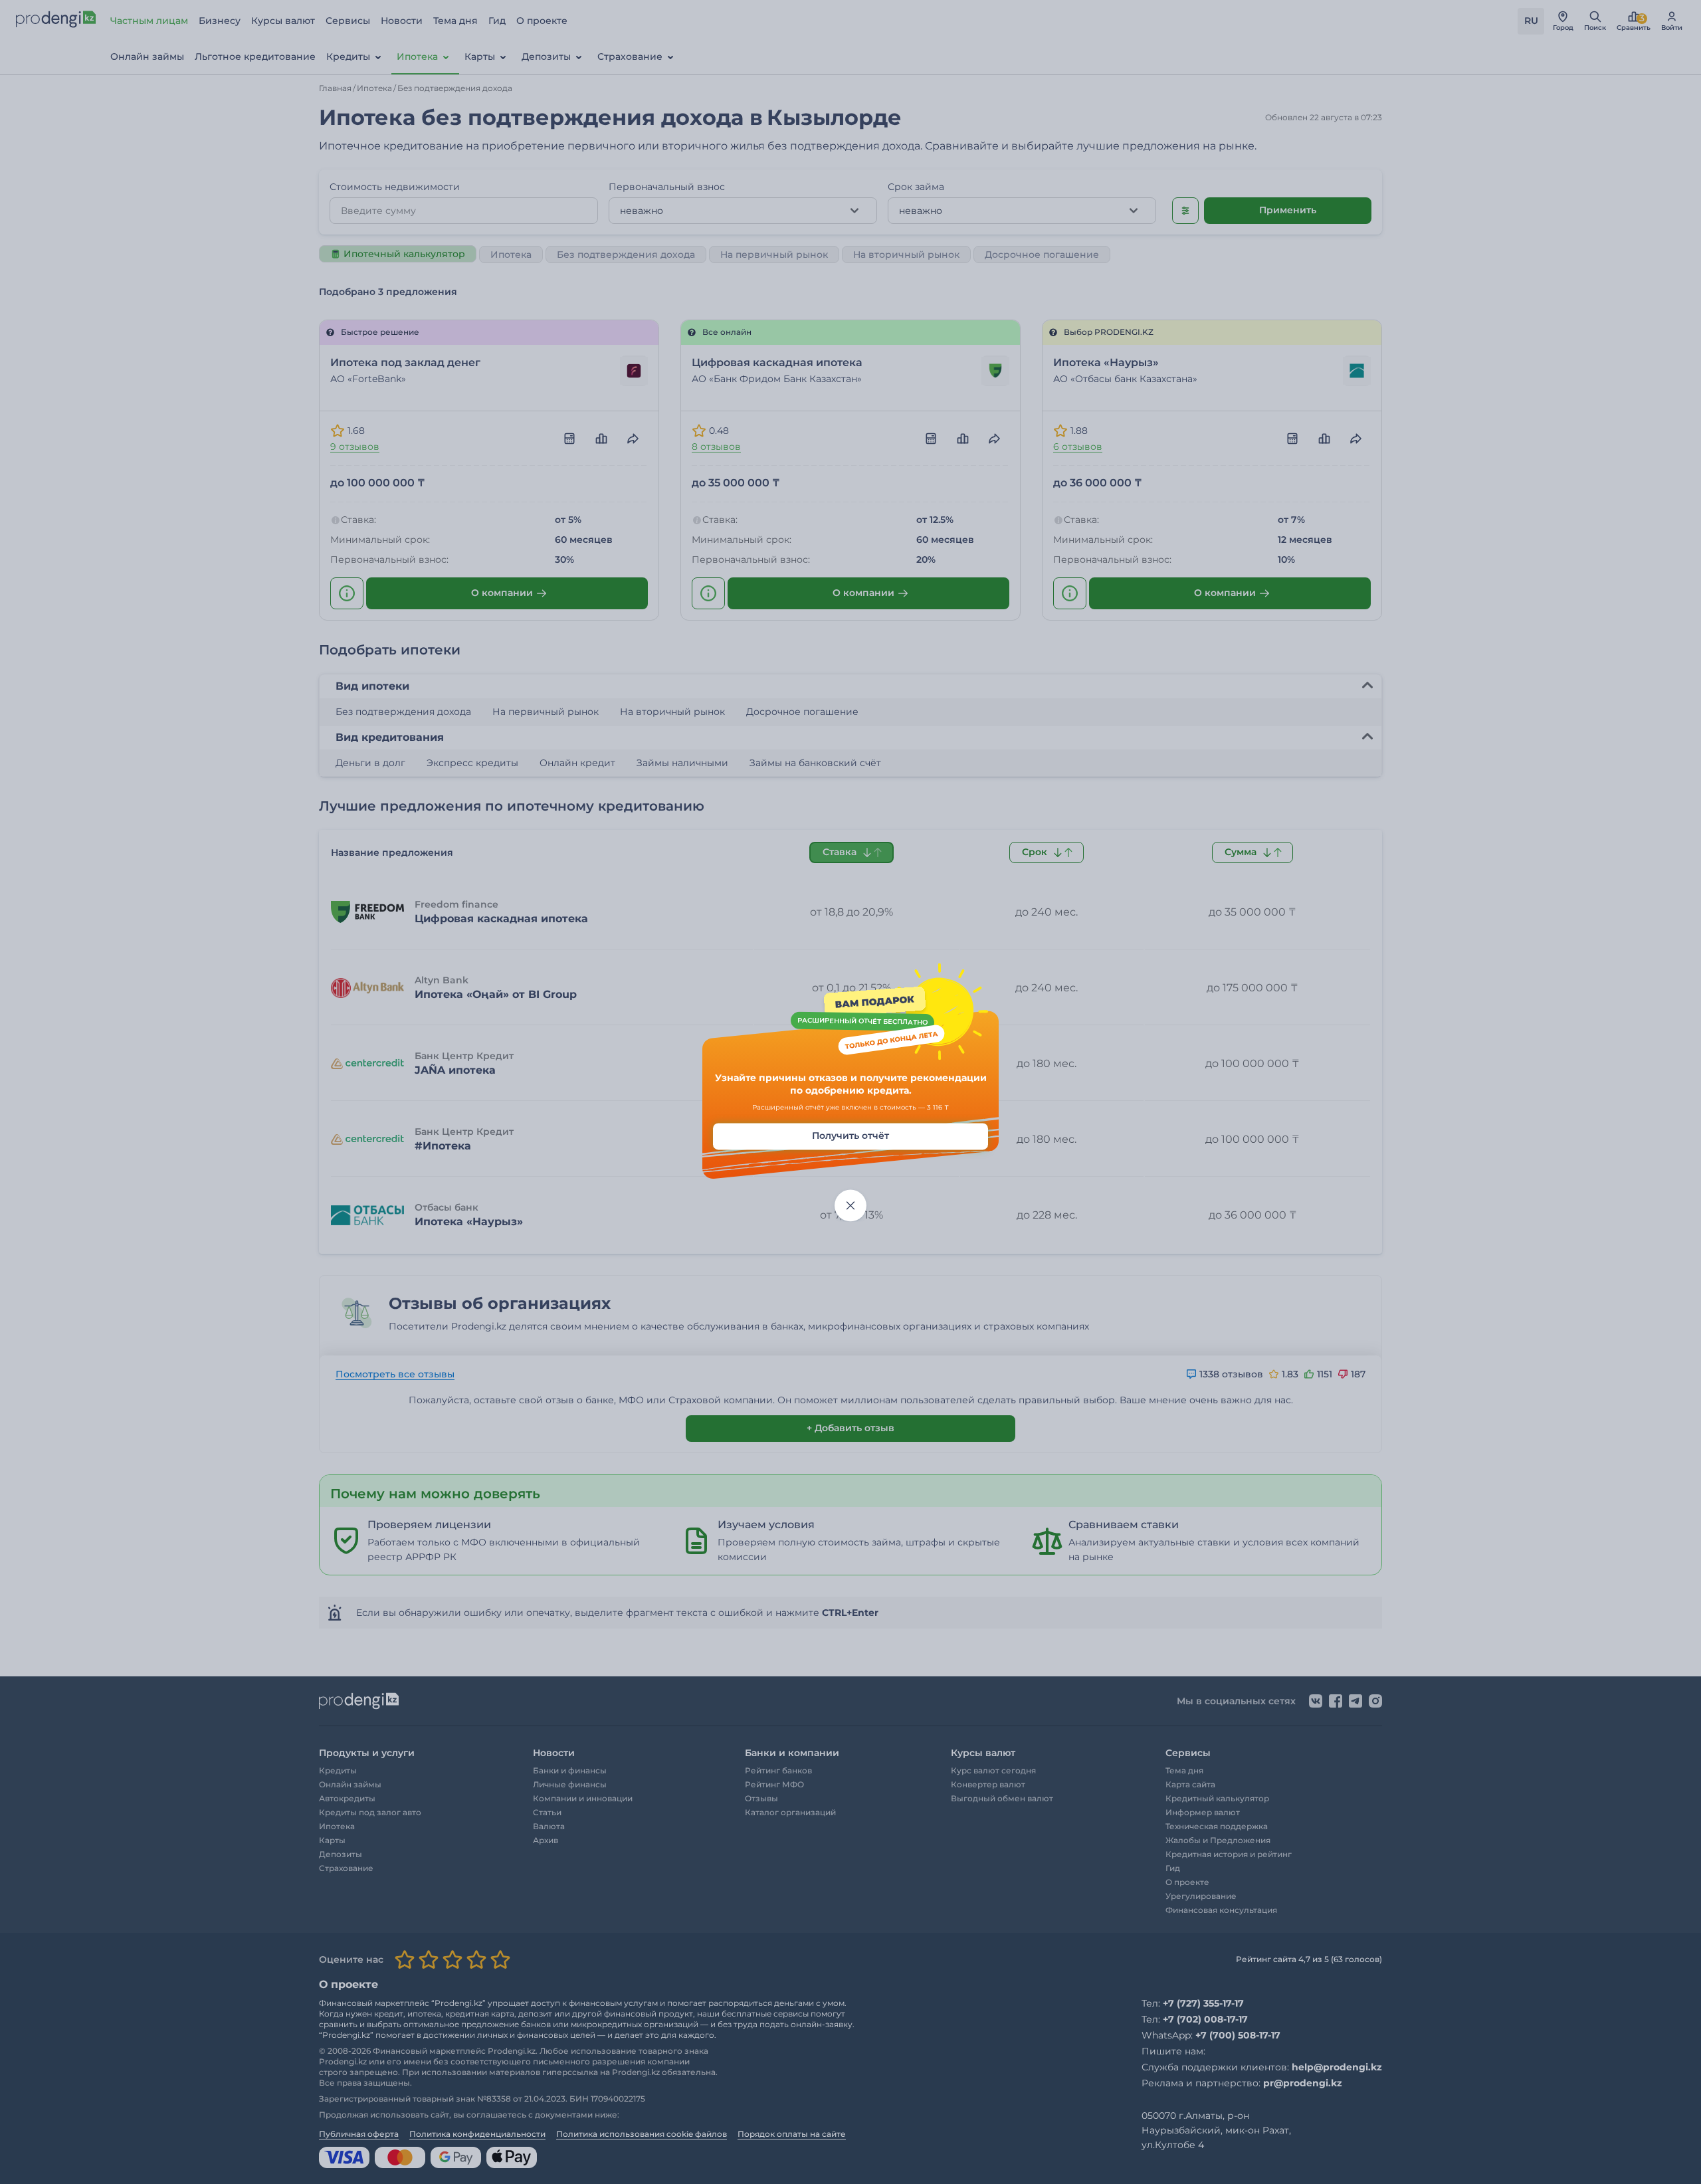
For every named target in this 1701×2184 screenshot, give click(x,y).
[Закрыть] (850, 1205)
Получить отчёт (850, 1136)
